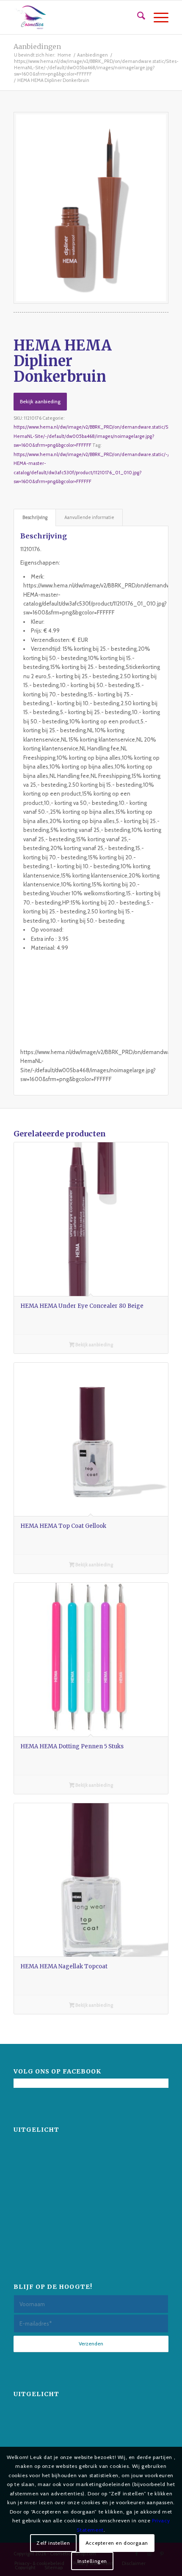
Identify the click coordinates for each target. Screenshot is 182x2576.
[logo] (75, 17)
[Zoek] (137, 17)
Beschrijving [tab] (35, 518)
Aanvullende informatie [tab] (89, 518)
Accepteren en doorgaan (117, 2543)
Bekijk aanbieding (40, 401)
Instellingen (92, 2561)
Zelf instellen (53, 2543)
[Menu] (157, 17)
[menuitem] (137, 17)
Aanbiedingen (37, 46)
